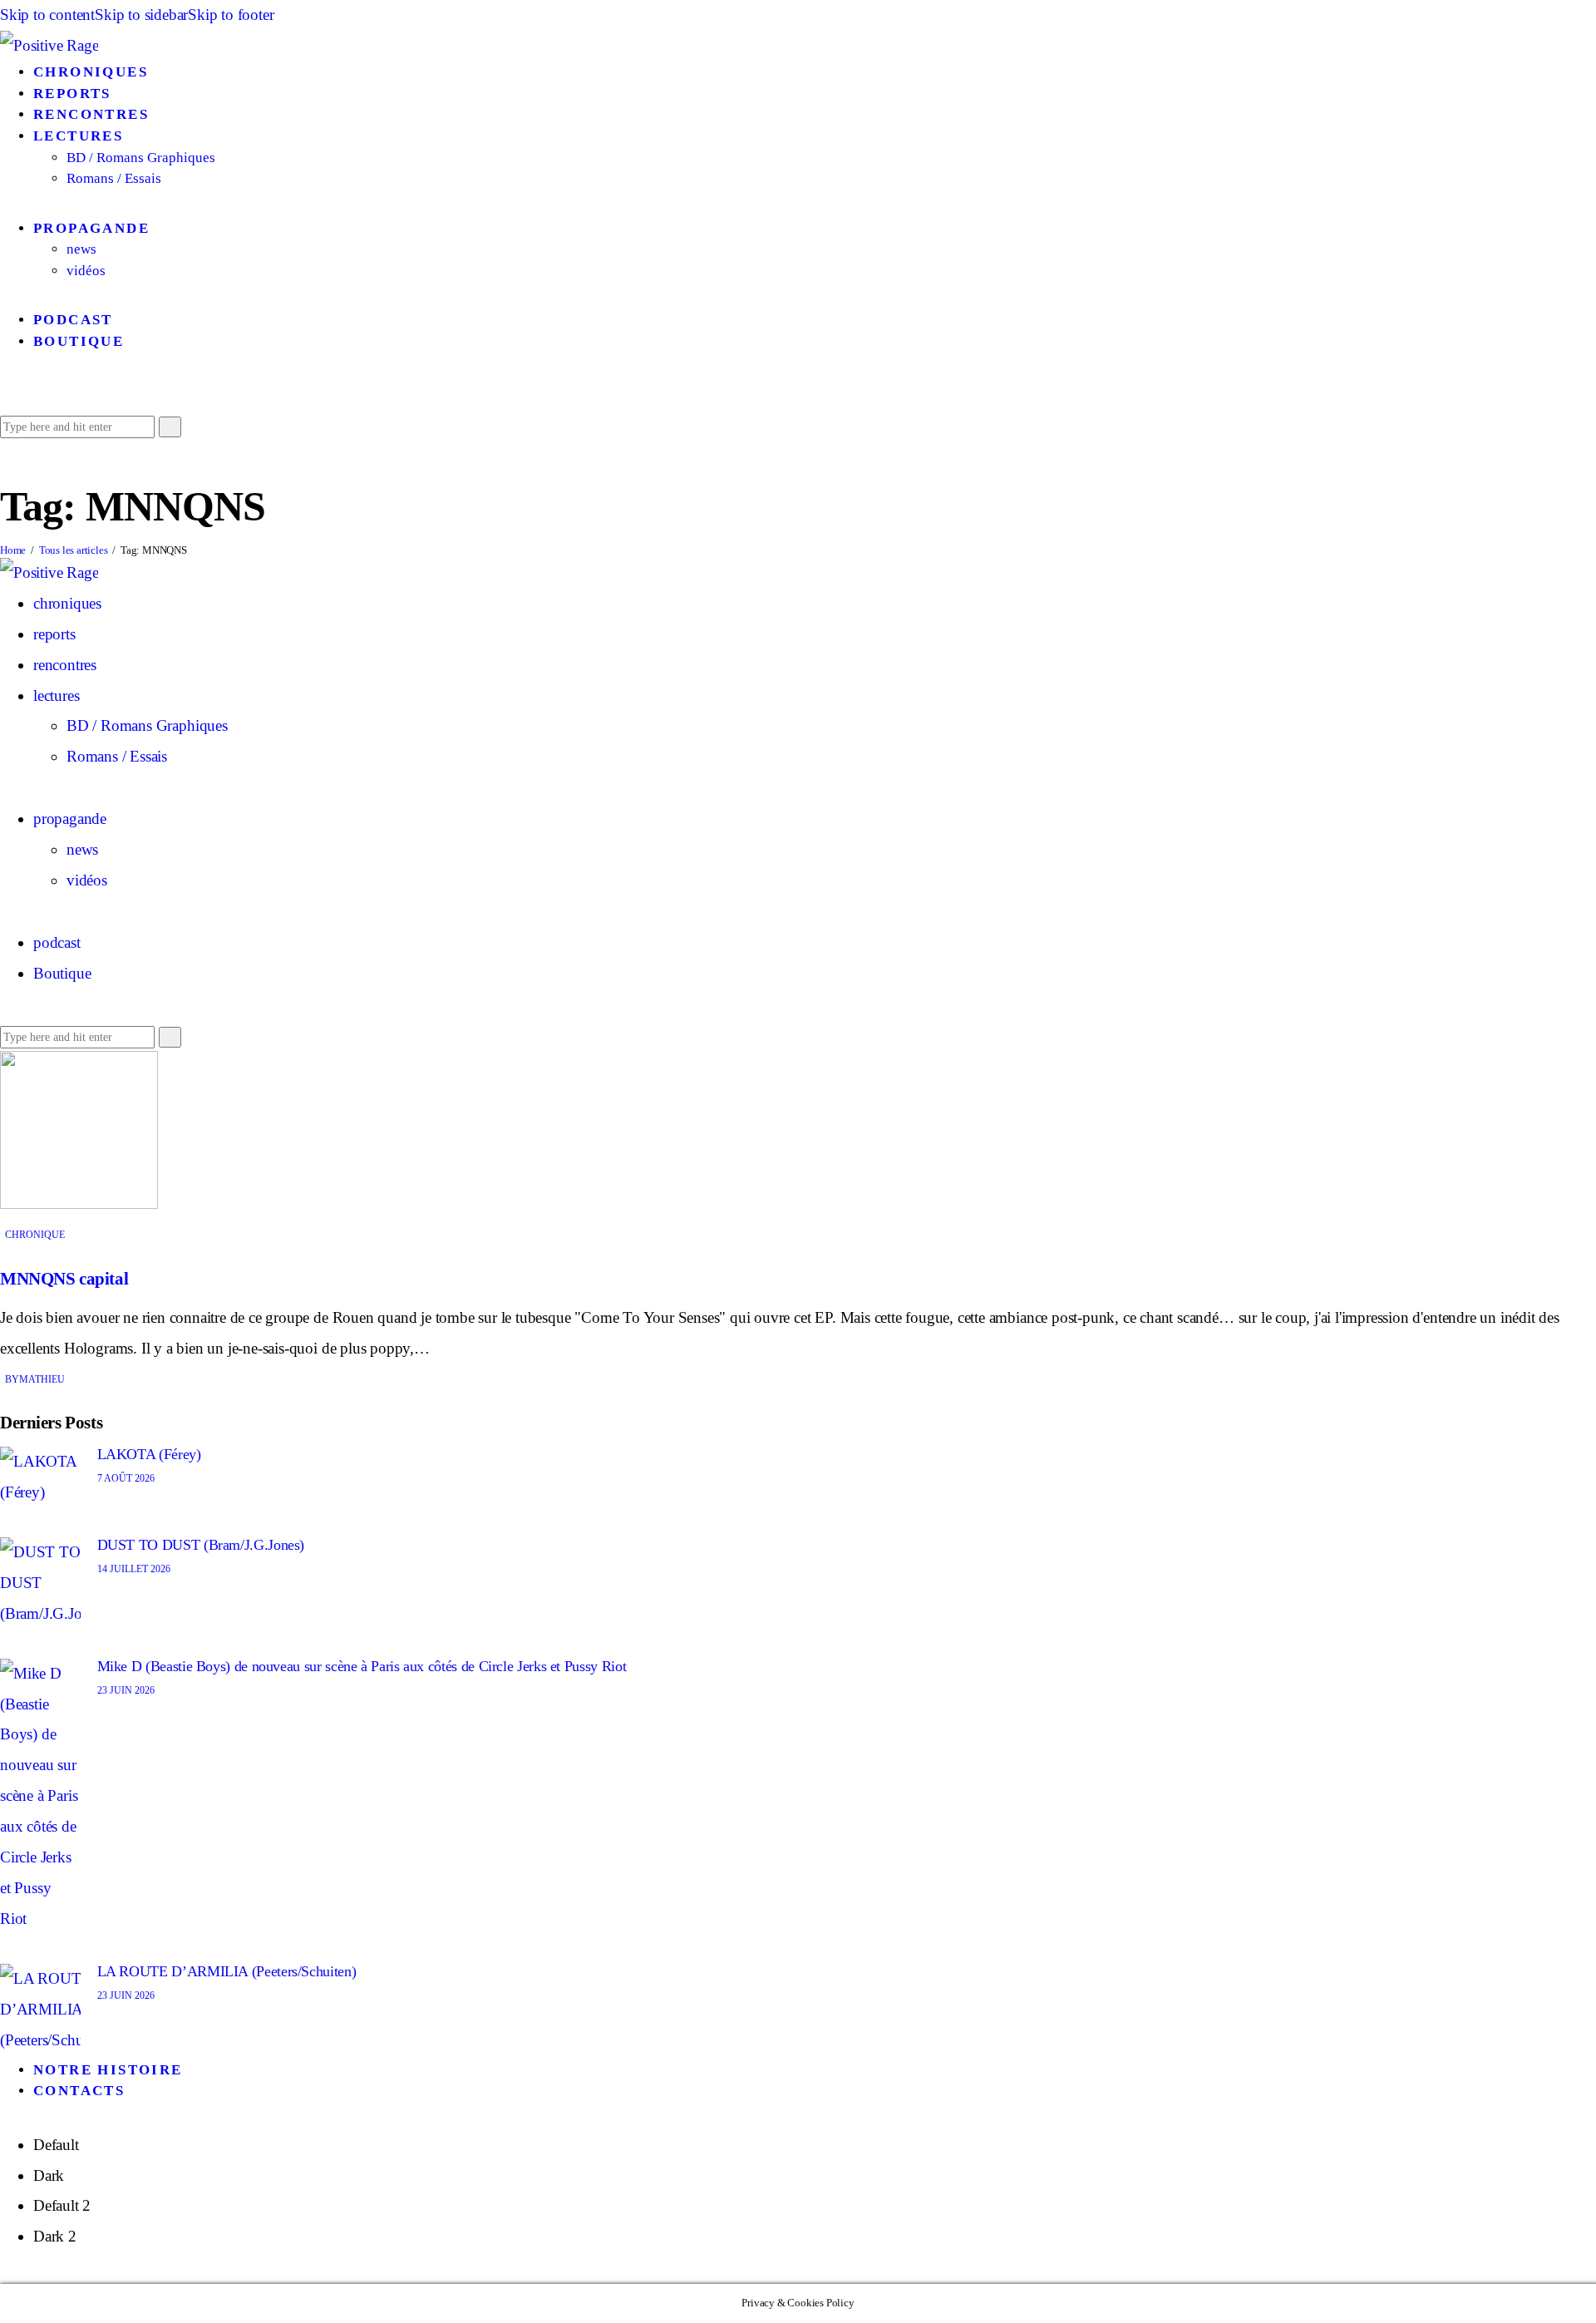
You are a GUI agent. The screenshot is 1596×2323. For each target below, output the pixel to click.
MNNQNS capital (64, 1279)
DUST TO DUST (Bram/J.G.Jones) (201, 1545)
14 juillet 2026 (134, 1569)
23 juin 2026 (126, 1690)
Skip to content (47, 15)
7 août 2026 (126, 1478)
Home (13, 550)
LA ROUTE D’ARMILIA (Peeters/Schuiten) (227, 1971)
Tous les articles (74, 550)
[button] (6, 395)
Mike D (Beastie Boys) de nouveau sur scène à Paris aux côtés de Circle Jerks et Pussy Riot (362, 1666)
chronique (35, 1235)
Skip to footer (231, 15)
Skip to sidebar (141, 15)
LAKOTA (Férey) (149, 1454)
